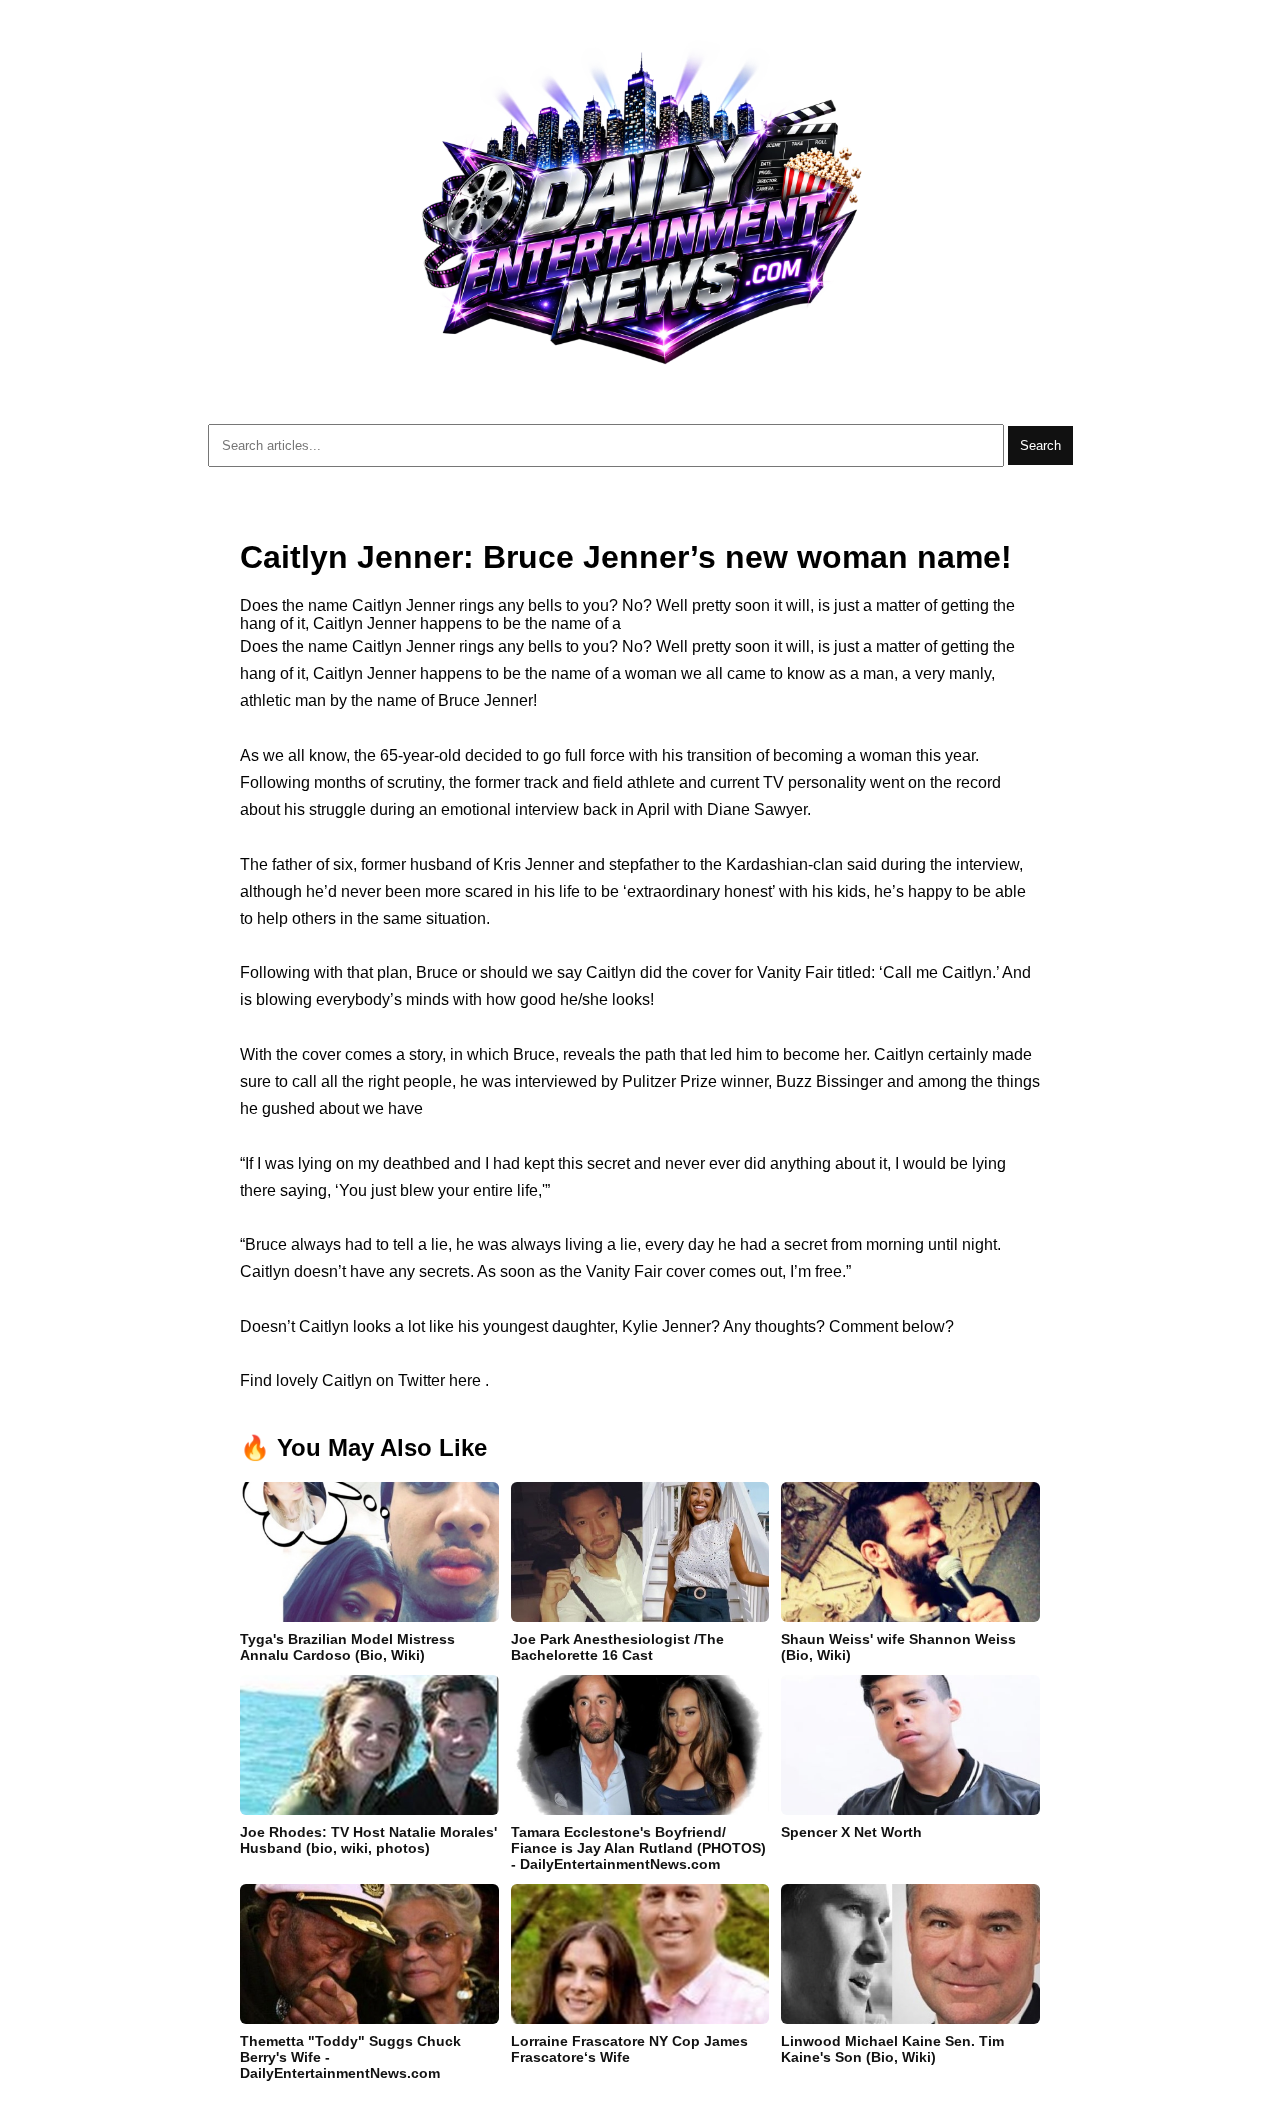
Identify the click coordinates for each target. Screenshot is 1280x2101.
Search (1040, 445)
